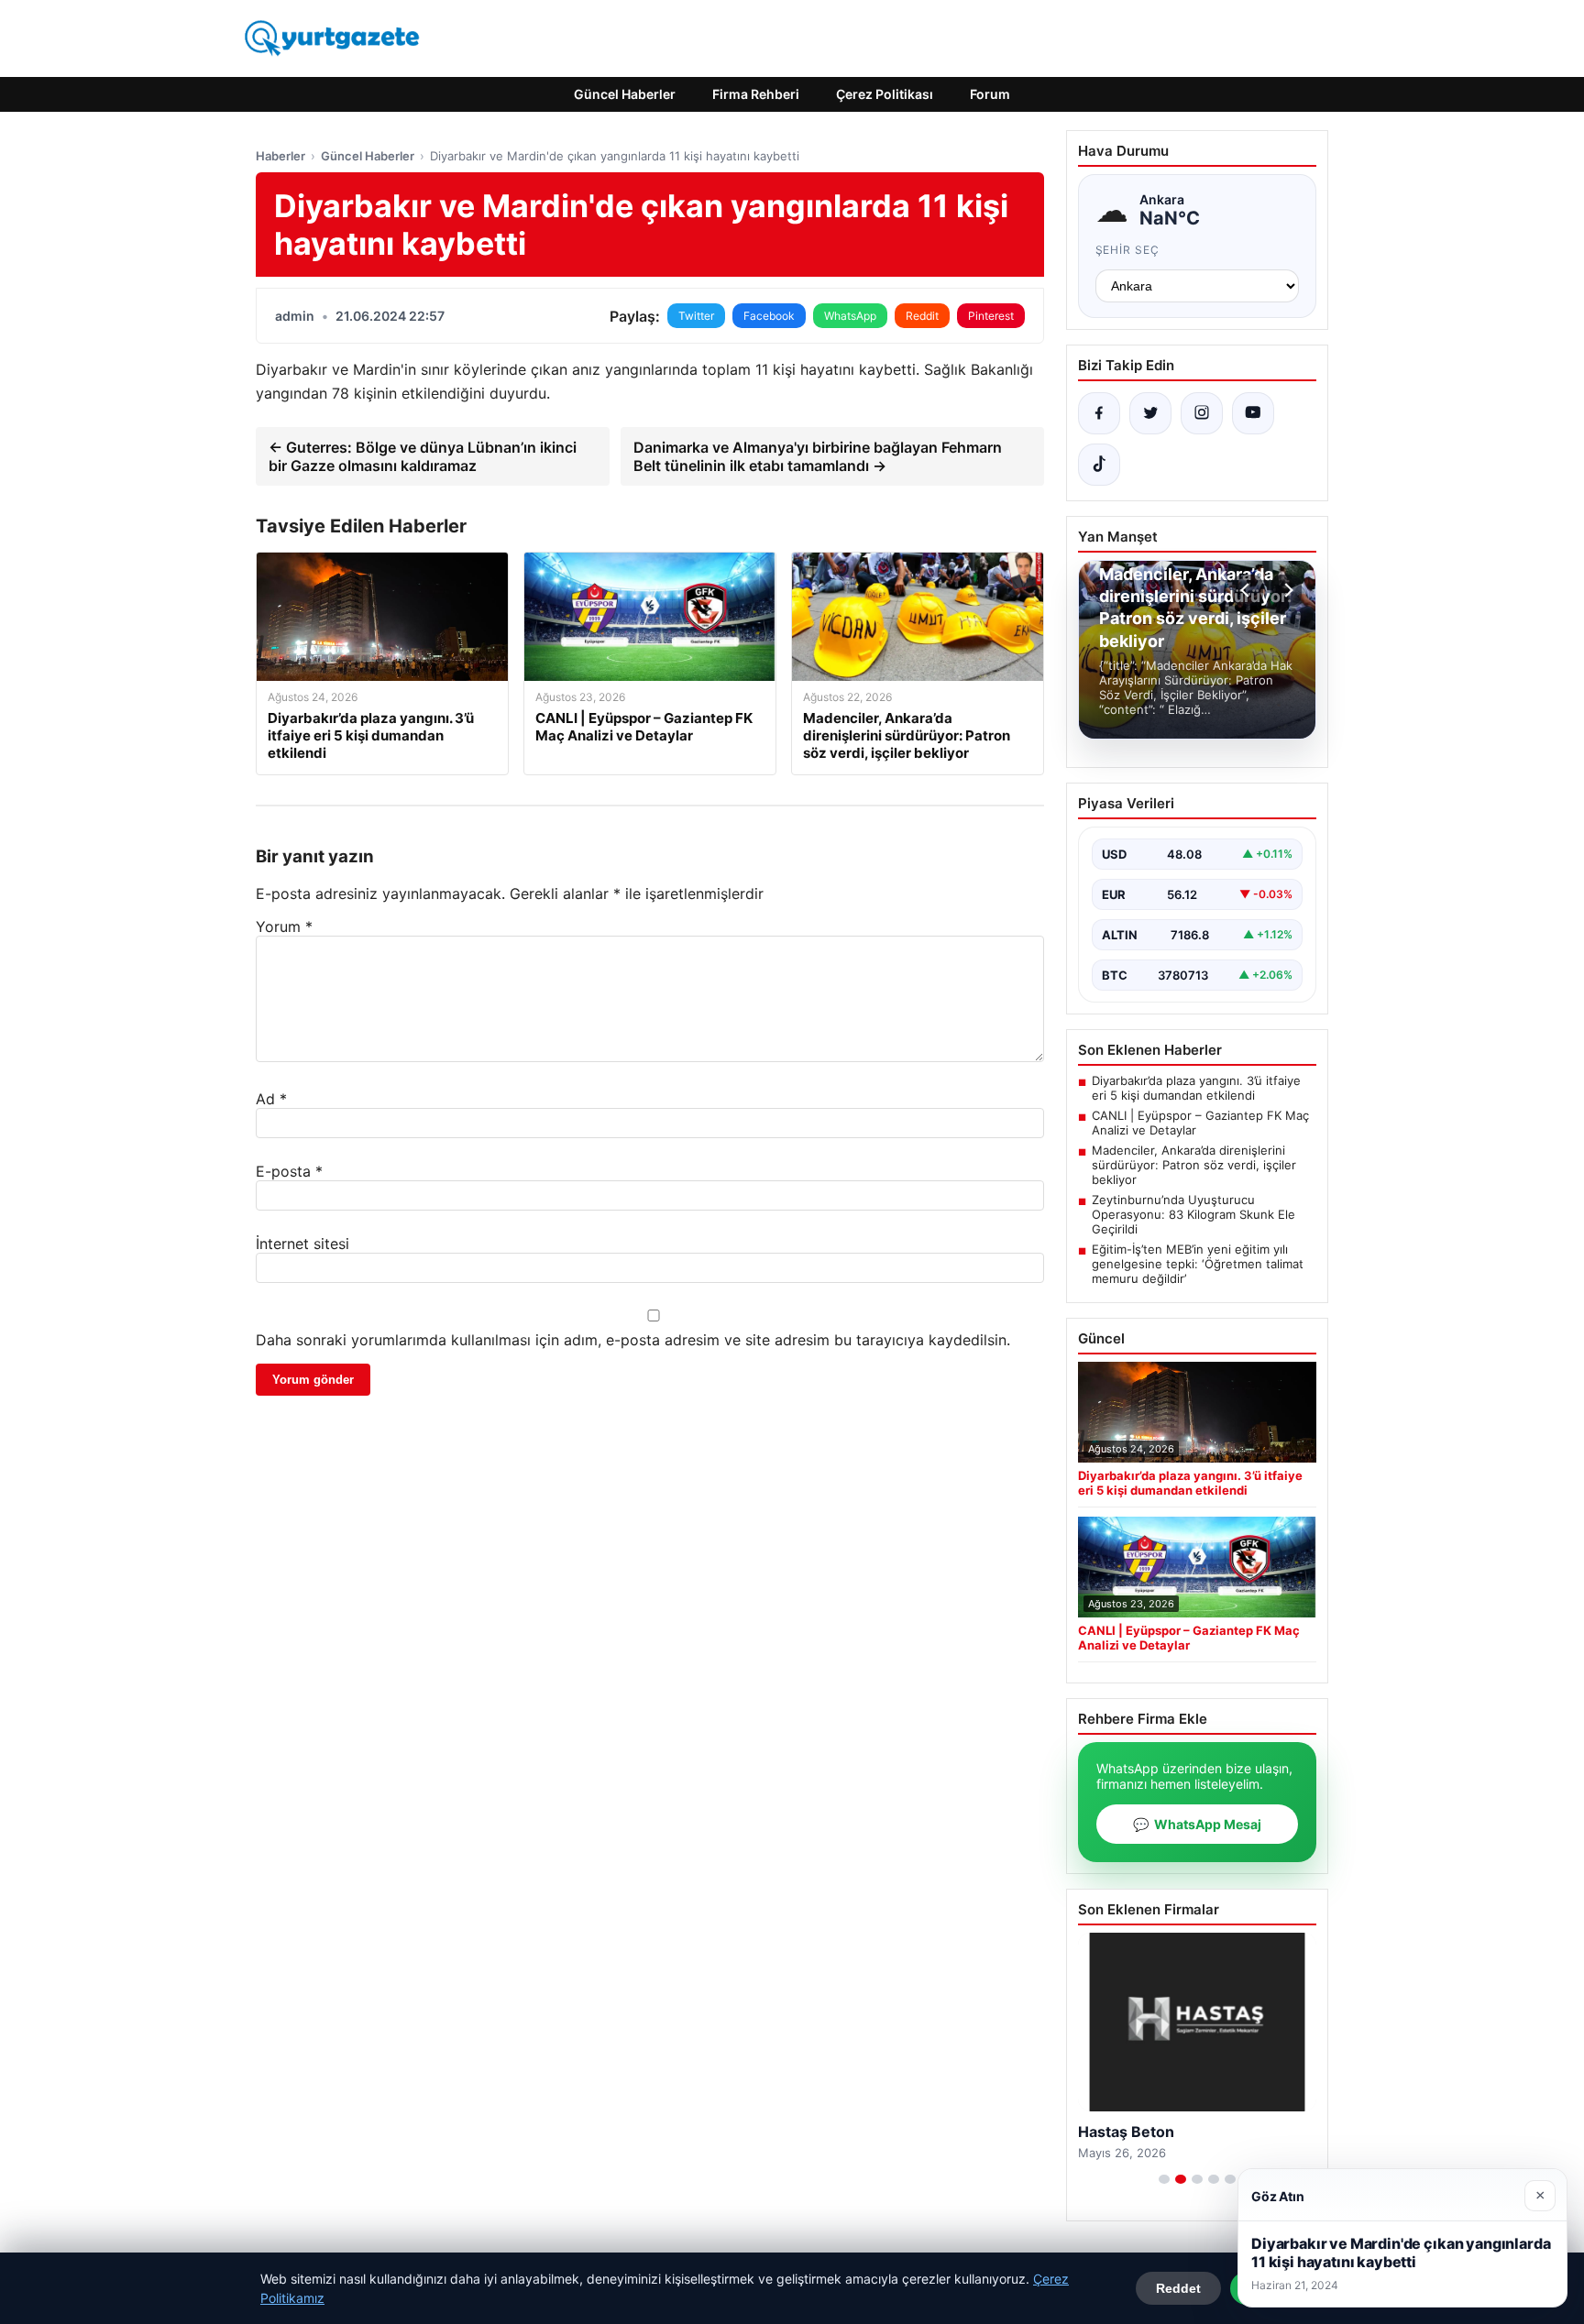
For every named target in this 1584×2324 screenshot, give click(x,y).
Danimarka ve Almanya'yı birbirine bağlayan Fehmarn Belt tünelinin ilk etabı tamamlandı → (818, 456)
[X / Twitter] (1150, 413)
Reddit (922, 316)
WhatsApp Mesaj (1197, 1824)
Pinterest (991, 316)
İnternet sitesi (302, 1244)
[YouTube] (1253, 413)
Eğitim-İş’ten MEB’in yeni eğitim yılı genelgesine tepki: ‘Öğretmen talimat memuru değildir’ (1198, 1264)
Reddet (1178, 2288)
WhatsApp (850, 316)
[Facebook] (1099, 413)
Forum (990, 94)
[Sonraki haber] (1286, 590)
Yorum (284, 926)
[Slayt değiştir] (1164, 2179)
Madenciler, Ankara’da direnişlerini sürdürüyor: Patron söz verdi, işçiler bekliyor (1194, 1165)
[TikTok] (1099, 465)
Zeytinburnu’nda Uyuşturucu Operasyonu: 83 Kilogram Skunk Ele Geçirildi (1193, 1214)
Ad (271, 1099)
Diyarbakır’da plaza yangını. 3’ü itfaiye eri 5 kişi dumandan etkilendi (1196, 1088)
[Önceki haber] (1248, 590)
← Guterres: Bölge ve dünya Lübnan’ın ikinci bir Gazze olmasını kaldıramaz (423, 456)
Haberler (280, 156)
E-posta (289, 1171)
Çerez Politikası (885, 94)
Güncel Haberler (625, 94)
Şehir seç (1128, 250)
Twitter (696, 316)
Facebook (769, 316)
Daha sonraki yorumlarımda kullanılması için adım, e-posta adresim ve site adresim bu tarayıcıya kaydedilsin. (633, 1340)
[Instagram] (1202, 413)
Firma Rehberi (756, 94)
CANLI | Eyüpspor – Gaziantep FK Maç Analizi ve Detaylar (1200, 1123)
